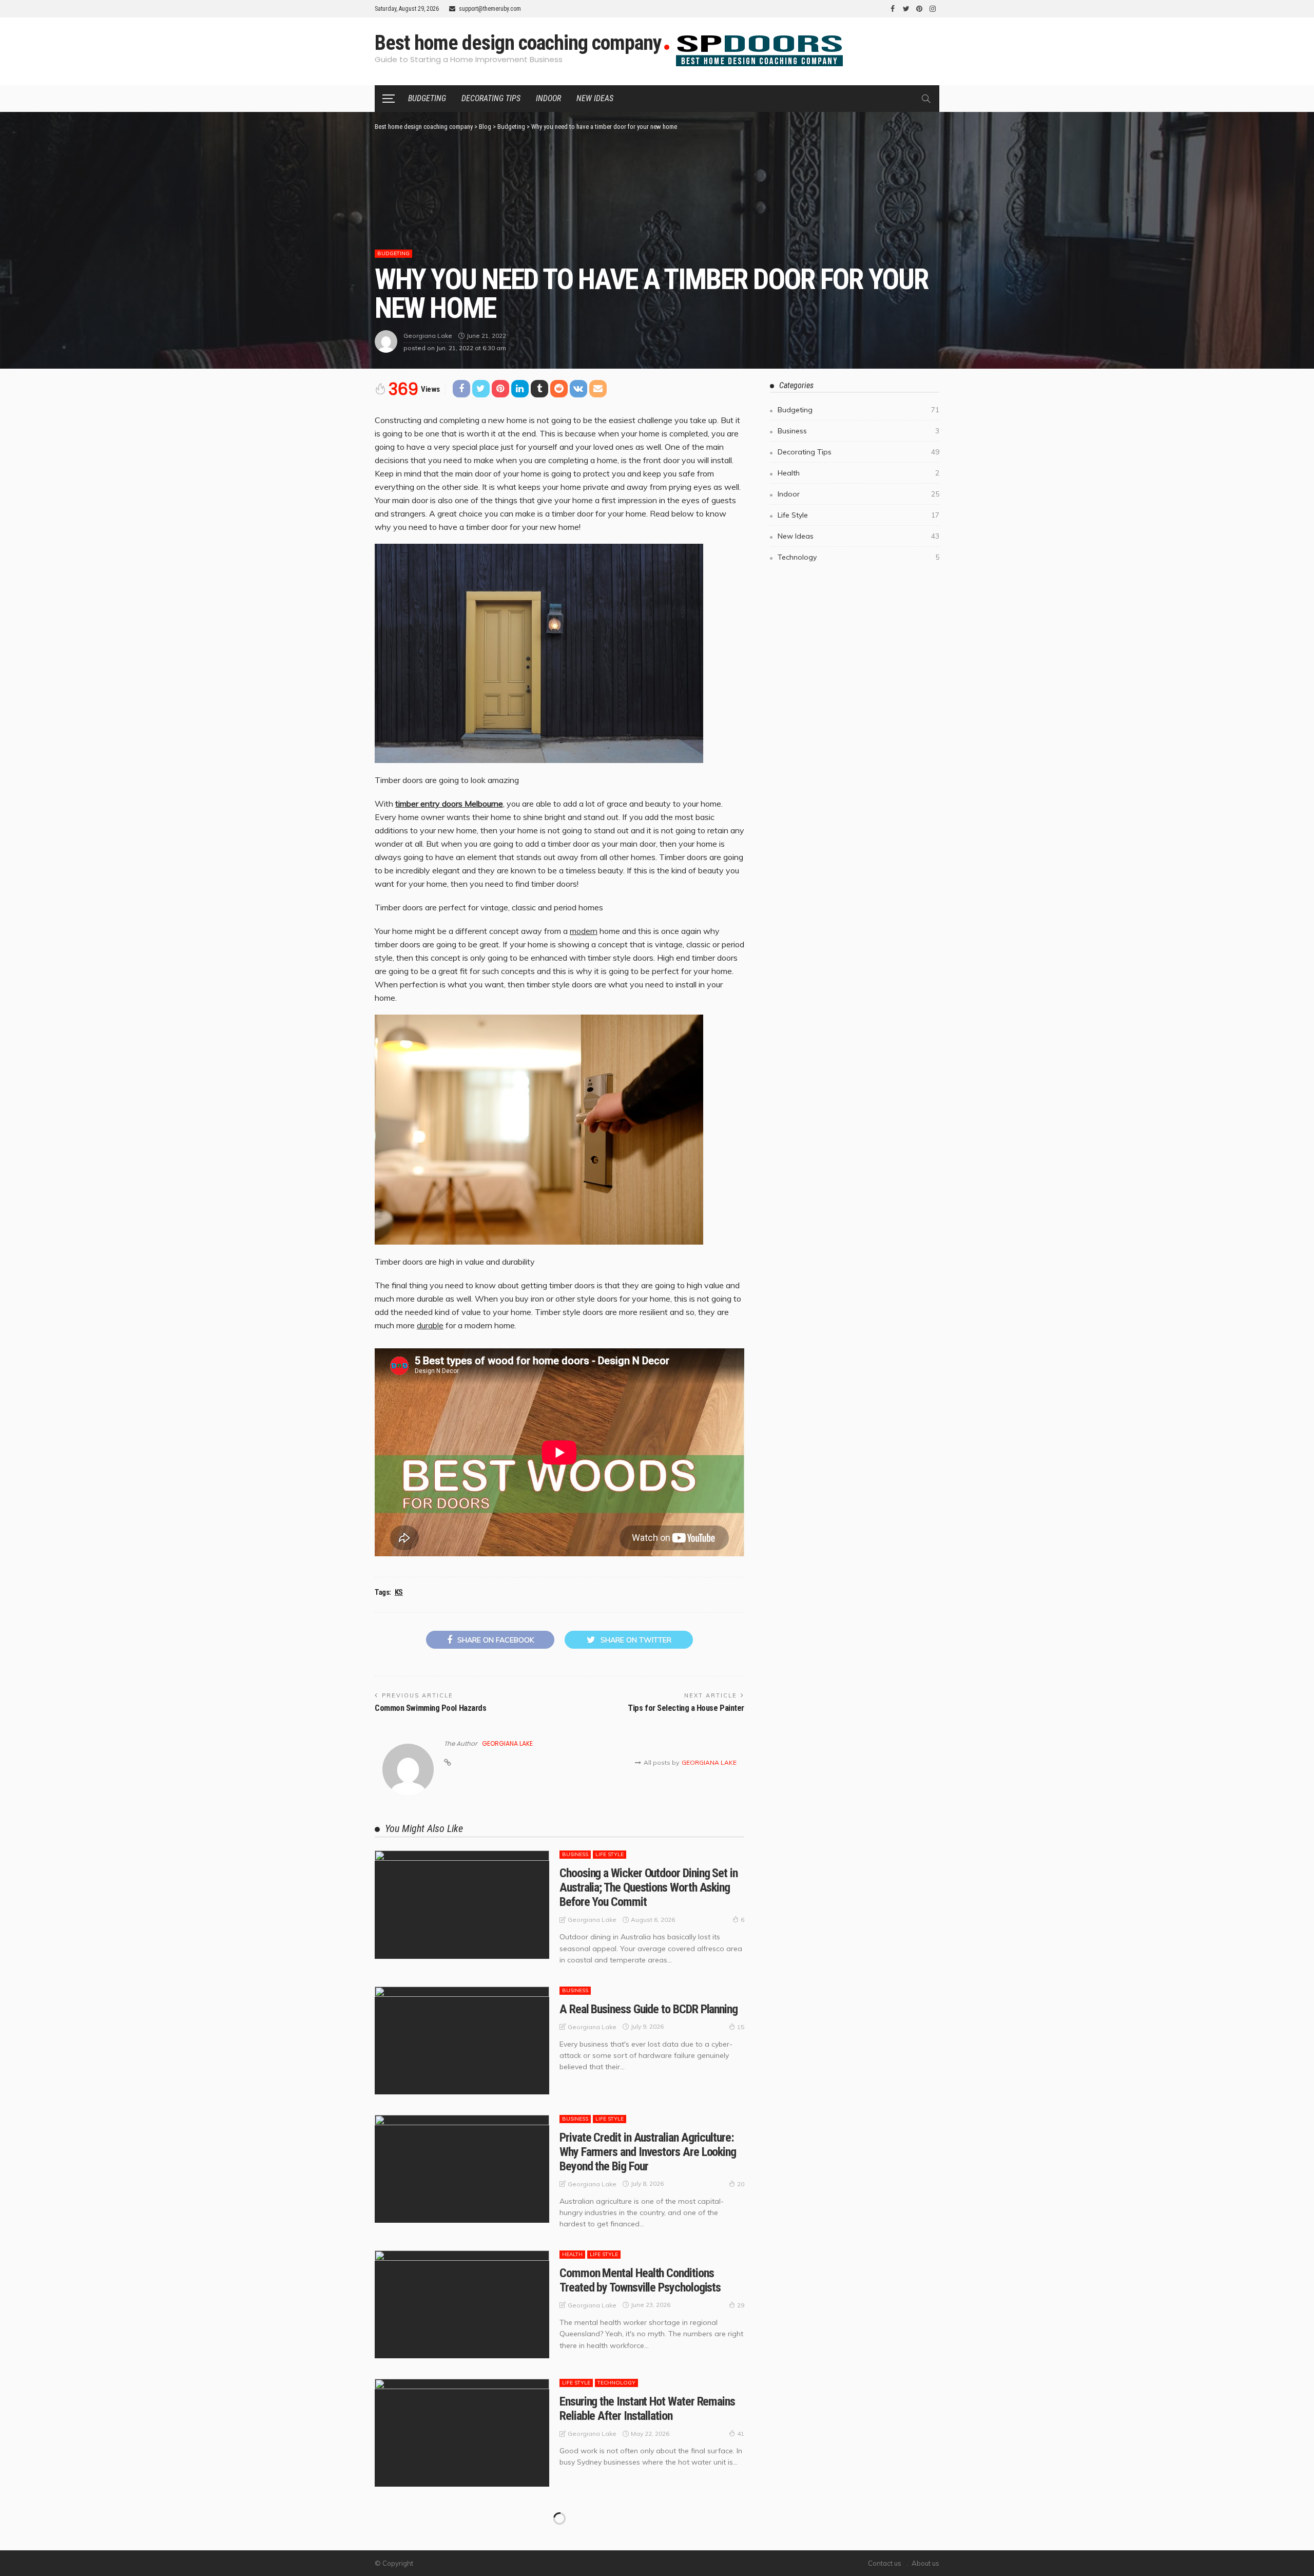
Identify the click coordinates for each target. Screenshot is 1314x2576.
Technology (616, 2383)
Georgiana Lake (428, 336)
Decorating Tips (491, 98)
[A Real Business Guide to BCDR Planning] (462, 2040)
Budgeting (427, 98)
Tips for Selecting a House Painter (686, 1708)
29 (741, 2305)
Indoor (548, 98)
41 (741, 2434)
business (575, 1854)
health (572, 2254)
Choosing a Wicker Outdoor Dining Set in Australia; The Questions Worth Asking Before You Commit (649, 1887)
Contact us (885, 2563)
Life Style (610, 1854)
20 (741, 2184)
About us (925, 2563)
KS (399, 1592)
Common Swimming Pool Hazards (430, 1708)
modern (584, 931)
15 (741, 2027)
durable (430, 1325)
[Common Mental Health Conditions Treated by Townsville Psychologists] (462, 2304)
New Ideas (595, 98)
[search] (926, 99)
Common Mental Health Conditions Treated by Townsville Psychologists (640, 2280)
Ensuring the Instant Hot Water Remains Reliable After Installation (647, 2409)
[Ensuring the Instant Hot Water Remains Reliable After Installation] (462, 2433)
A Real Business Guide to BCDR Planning (649, 2009)
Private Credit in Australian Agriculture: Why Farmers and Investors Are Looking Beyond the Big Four (648, 2152)
